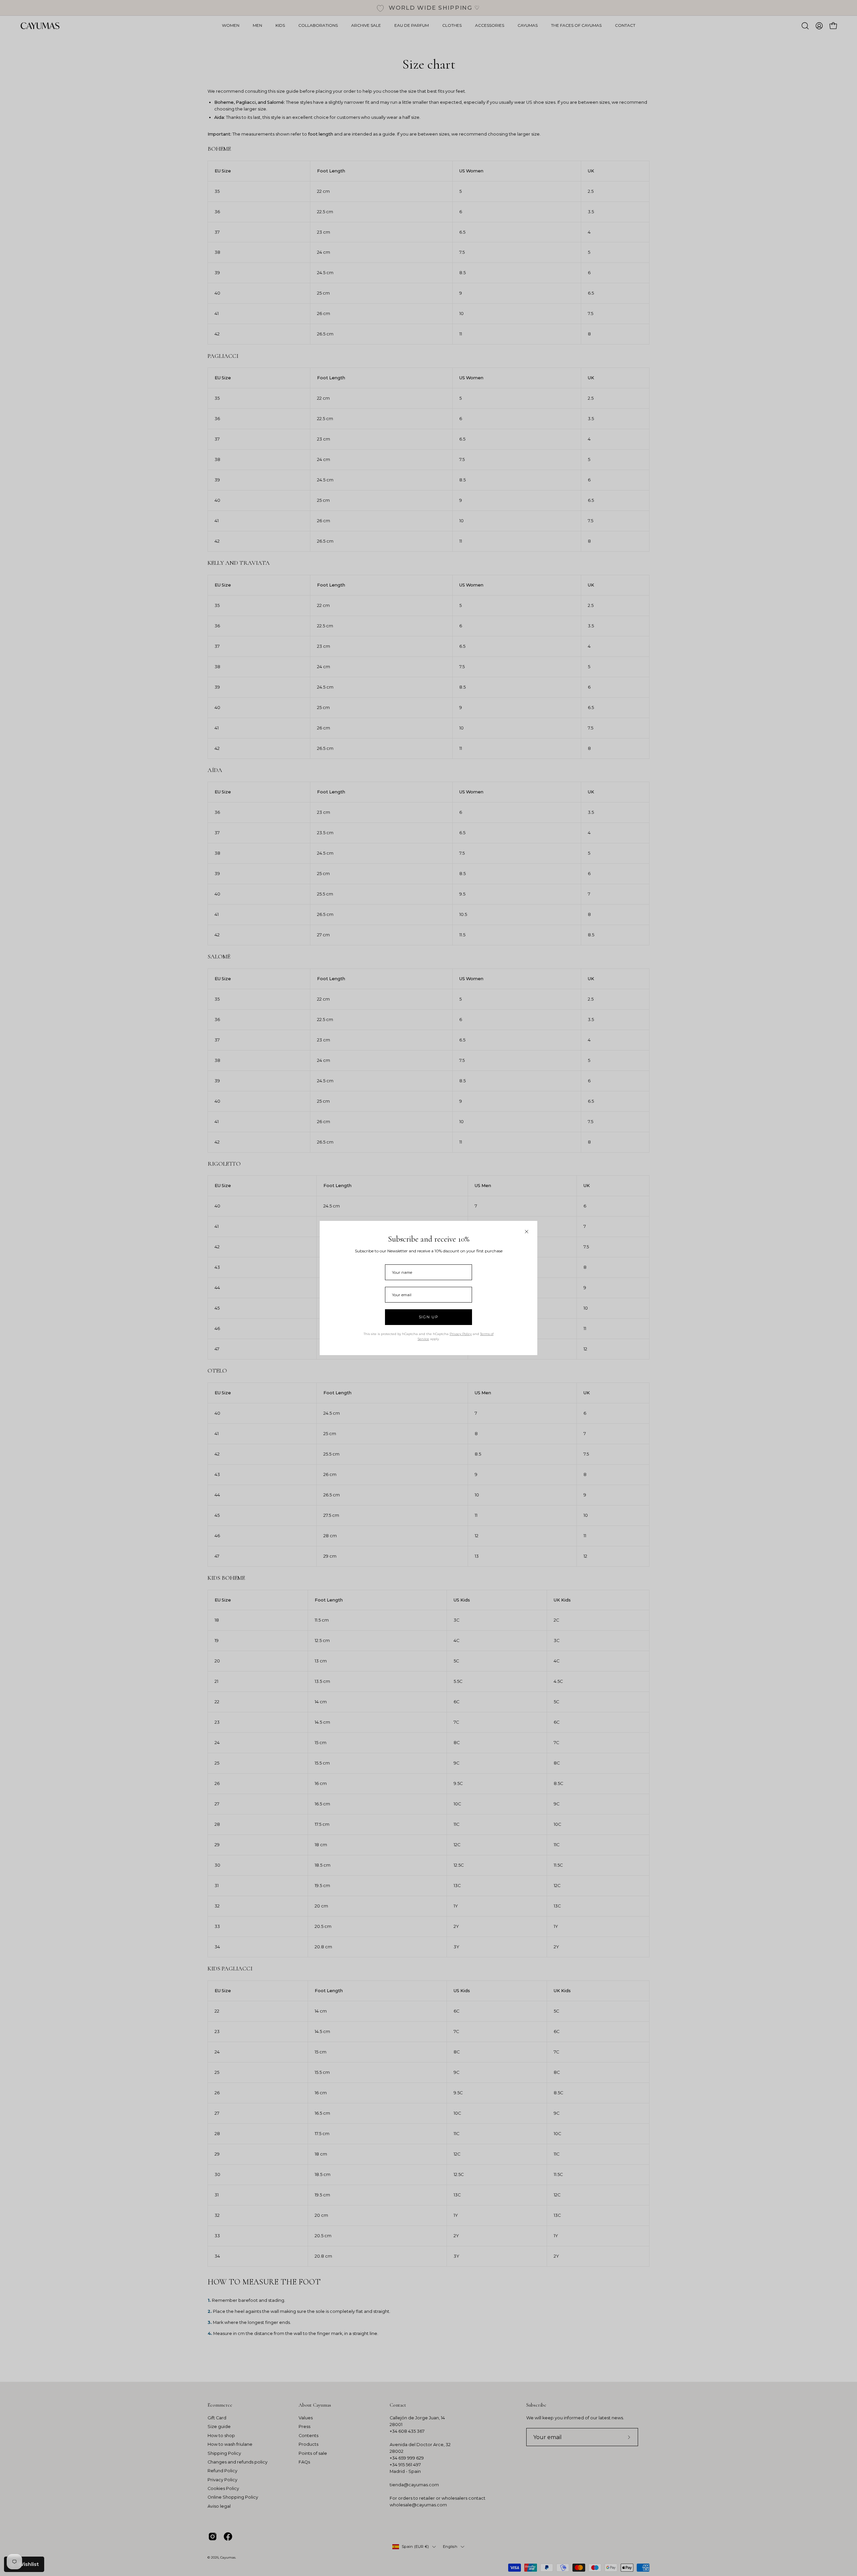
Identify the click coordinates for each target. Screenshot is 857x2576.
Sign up (429, 1317)
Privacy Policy (461, 1334)
